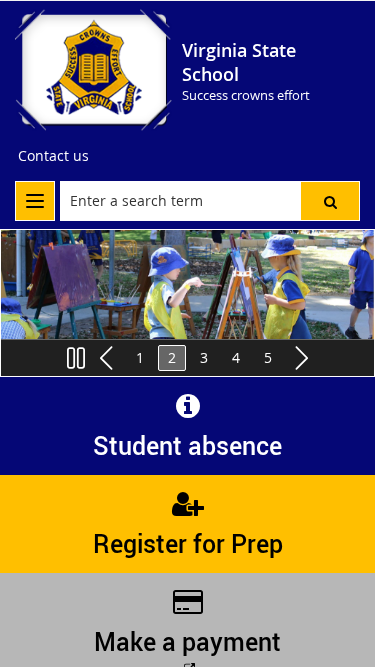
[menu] (35, 201)
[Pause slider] (76, 358)
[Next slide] (300, 358)
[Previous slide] (108, 358)
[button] (330, 201)
